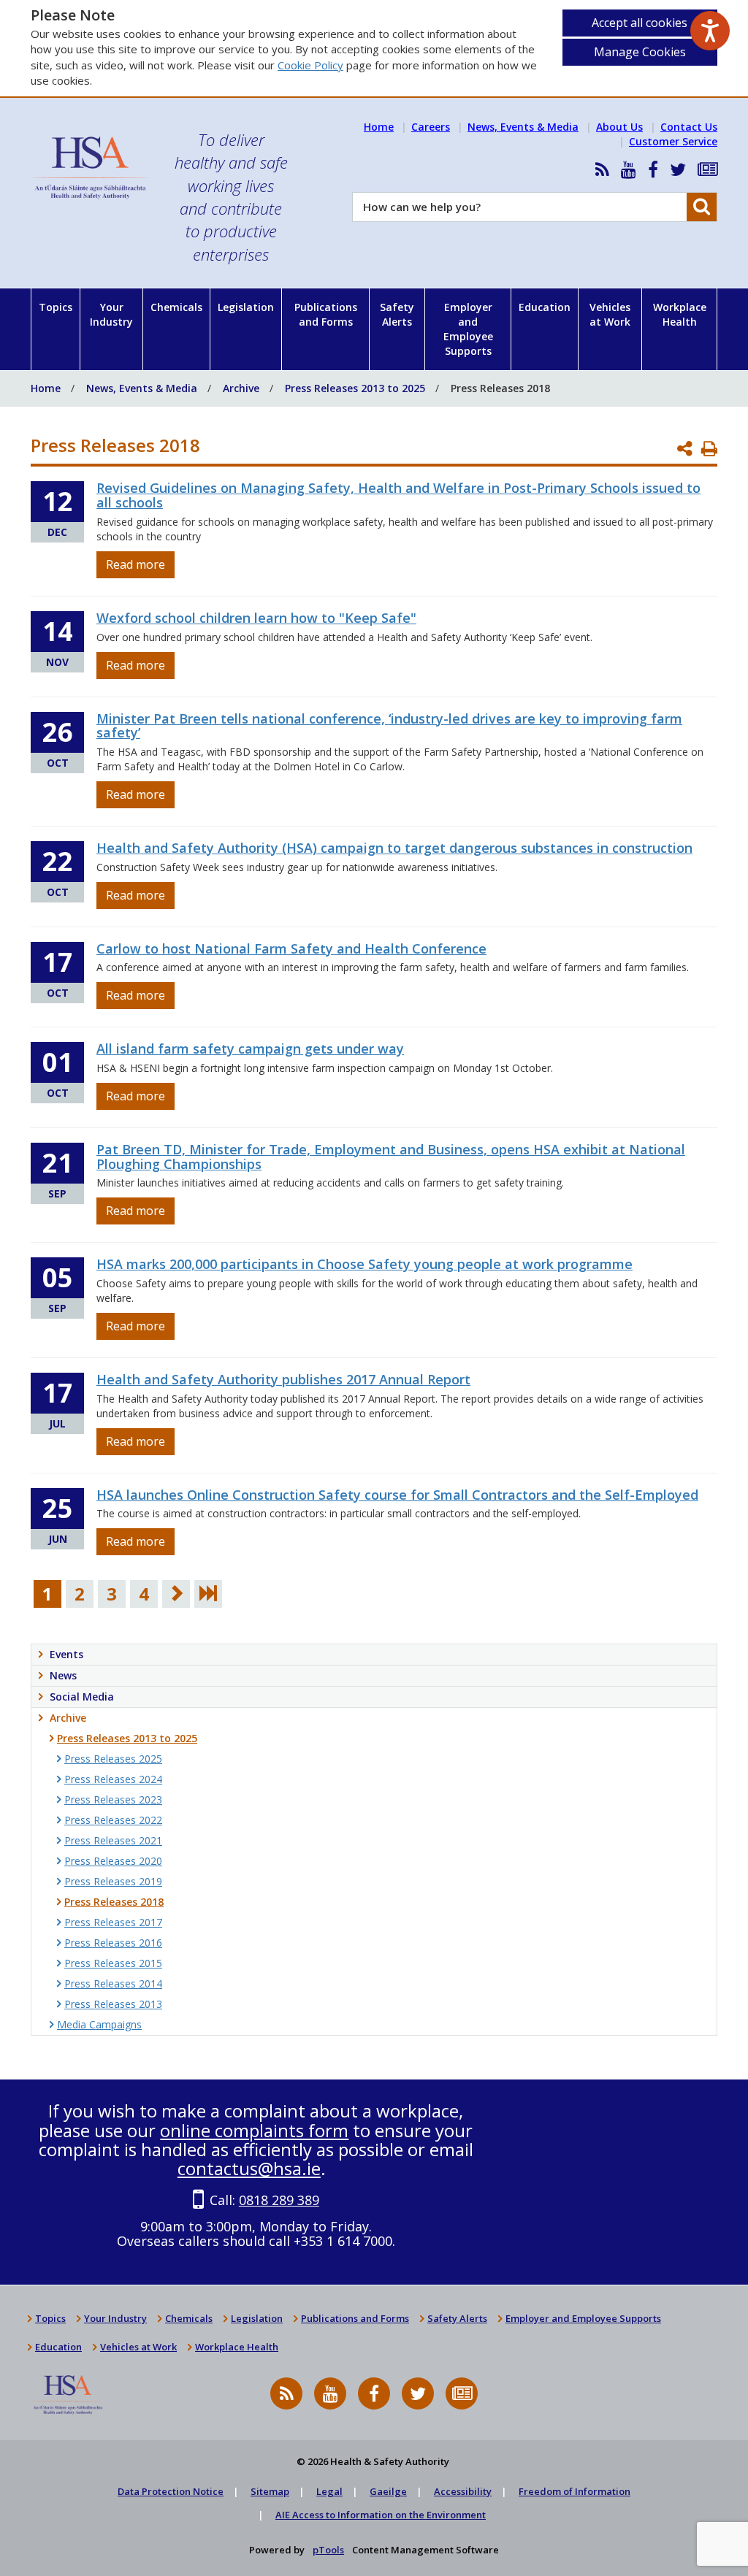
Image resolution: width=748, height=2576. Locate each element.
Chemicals (176, 307)
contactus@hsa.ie (249, 2168)
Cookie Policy (310, 65)
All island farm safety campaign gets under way (250, 1049)
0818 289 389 (279, 2200)
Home (379, 127)
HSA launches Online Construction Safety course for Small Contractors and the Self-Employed (397, 1495)
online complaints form (254, 2130)
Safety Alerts (397, 314)
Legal (329, 2491)
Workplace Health (680, 314)
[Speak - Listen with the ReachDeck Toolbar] (710, 31)
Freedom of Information (575, 2491)
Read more (136, 564)
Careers (431, 127)
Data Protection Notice (171, 2491)
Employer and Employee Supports (468, 329)
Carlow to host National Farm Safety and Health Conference (291, 948)
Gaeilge (388, 2491)
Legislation (246, 307)
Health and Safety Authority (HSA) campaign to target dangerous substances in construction (394, 848)
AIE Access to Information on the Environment (381, 2515)
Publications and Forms (326, 314)
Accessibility (463, 2491)
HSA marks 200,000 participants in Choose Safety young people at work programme (365, 1264)
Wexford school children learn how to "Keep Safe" (256, 618)
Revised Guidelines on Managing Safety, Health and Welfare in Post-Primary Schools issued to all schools (398, 495)
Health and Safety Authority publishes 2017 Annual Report (283, 1379)
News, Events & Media (523, 127)
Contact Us (689, 127)
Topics (56, 307)
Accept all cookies (640, 23)
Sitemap (270, 2491)
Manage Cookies (640, 52)
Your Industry (111, 314)
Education (545, 307)
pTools (328, 2550)
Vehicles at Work (610, 314)
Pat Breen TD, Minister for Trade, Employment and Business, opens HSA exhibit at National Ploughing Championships (391, 1157)
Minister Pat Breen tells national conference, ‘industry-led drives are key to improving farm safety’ (389, 726)
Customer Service (673, 141)
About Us (619, 127)
